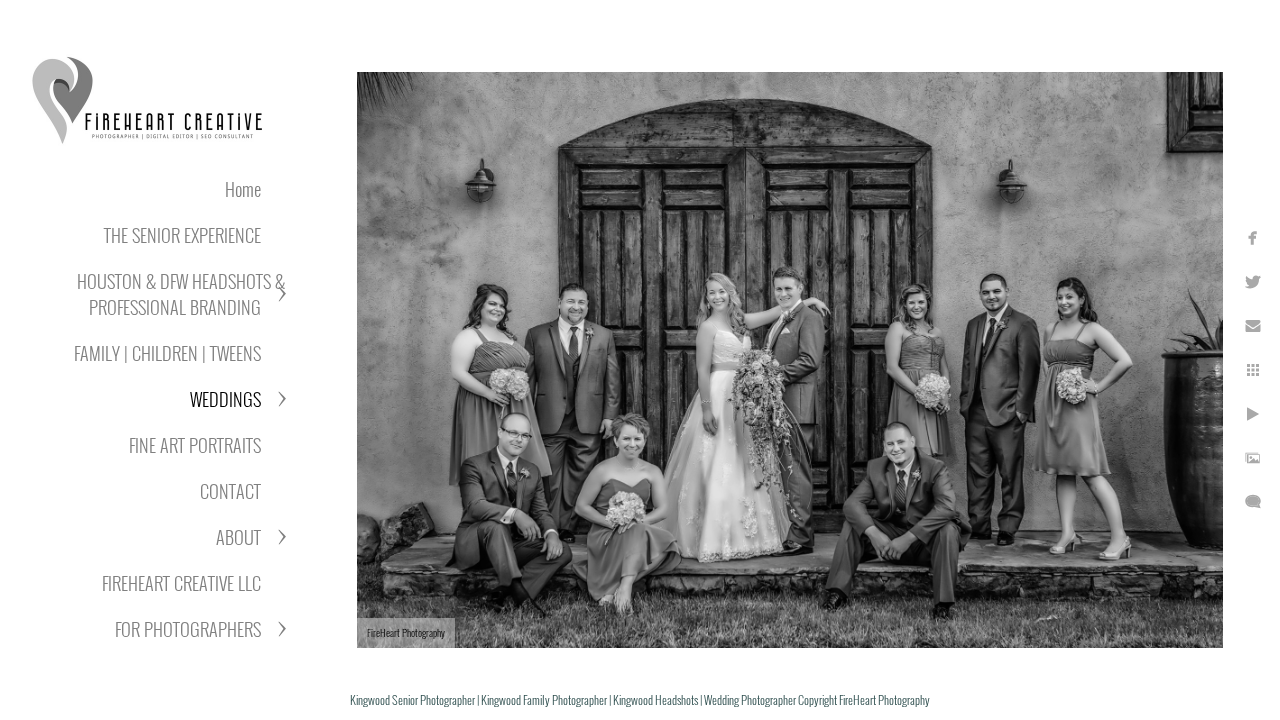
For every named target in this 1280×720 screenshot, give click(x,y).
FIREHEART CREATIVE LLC (181, 583)
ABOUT (238, 537)
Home (243, 189)
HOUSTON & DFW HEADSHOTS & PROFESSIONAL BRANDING (181, 294)
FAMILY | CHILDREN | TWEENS (167, 353)
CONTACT (230, 491)
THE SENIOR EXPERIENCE (182, 235)
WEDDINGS (225, 399)
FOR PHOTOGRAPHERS (188, 629)
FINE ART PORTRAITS (195, 445)
